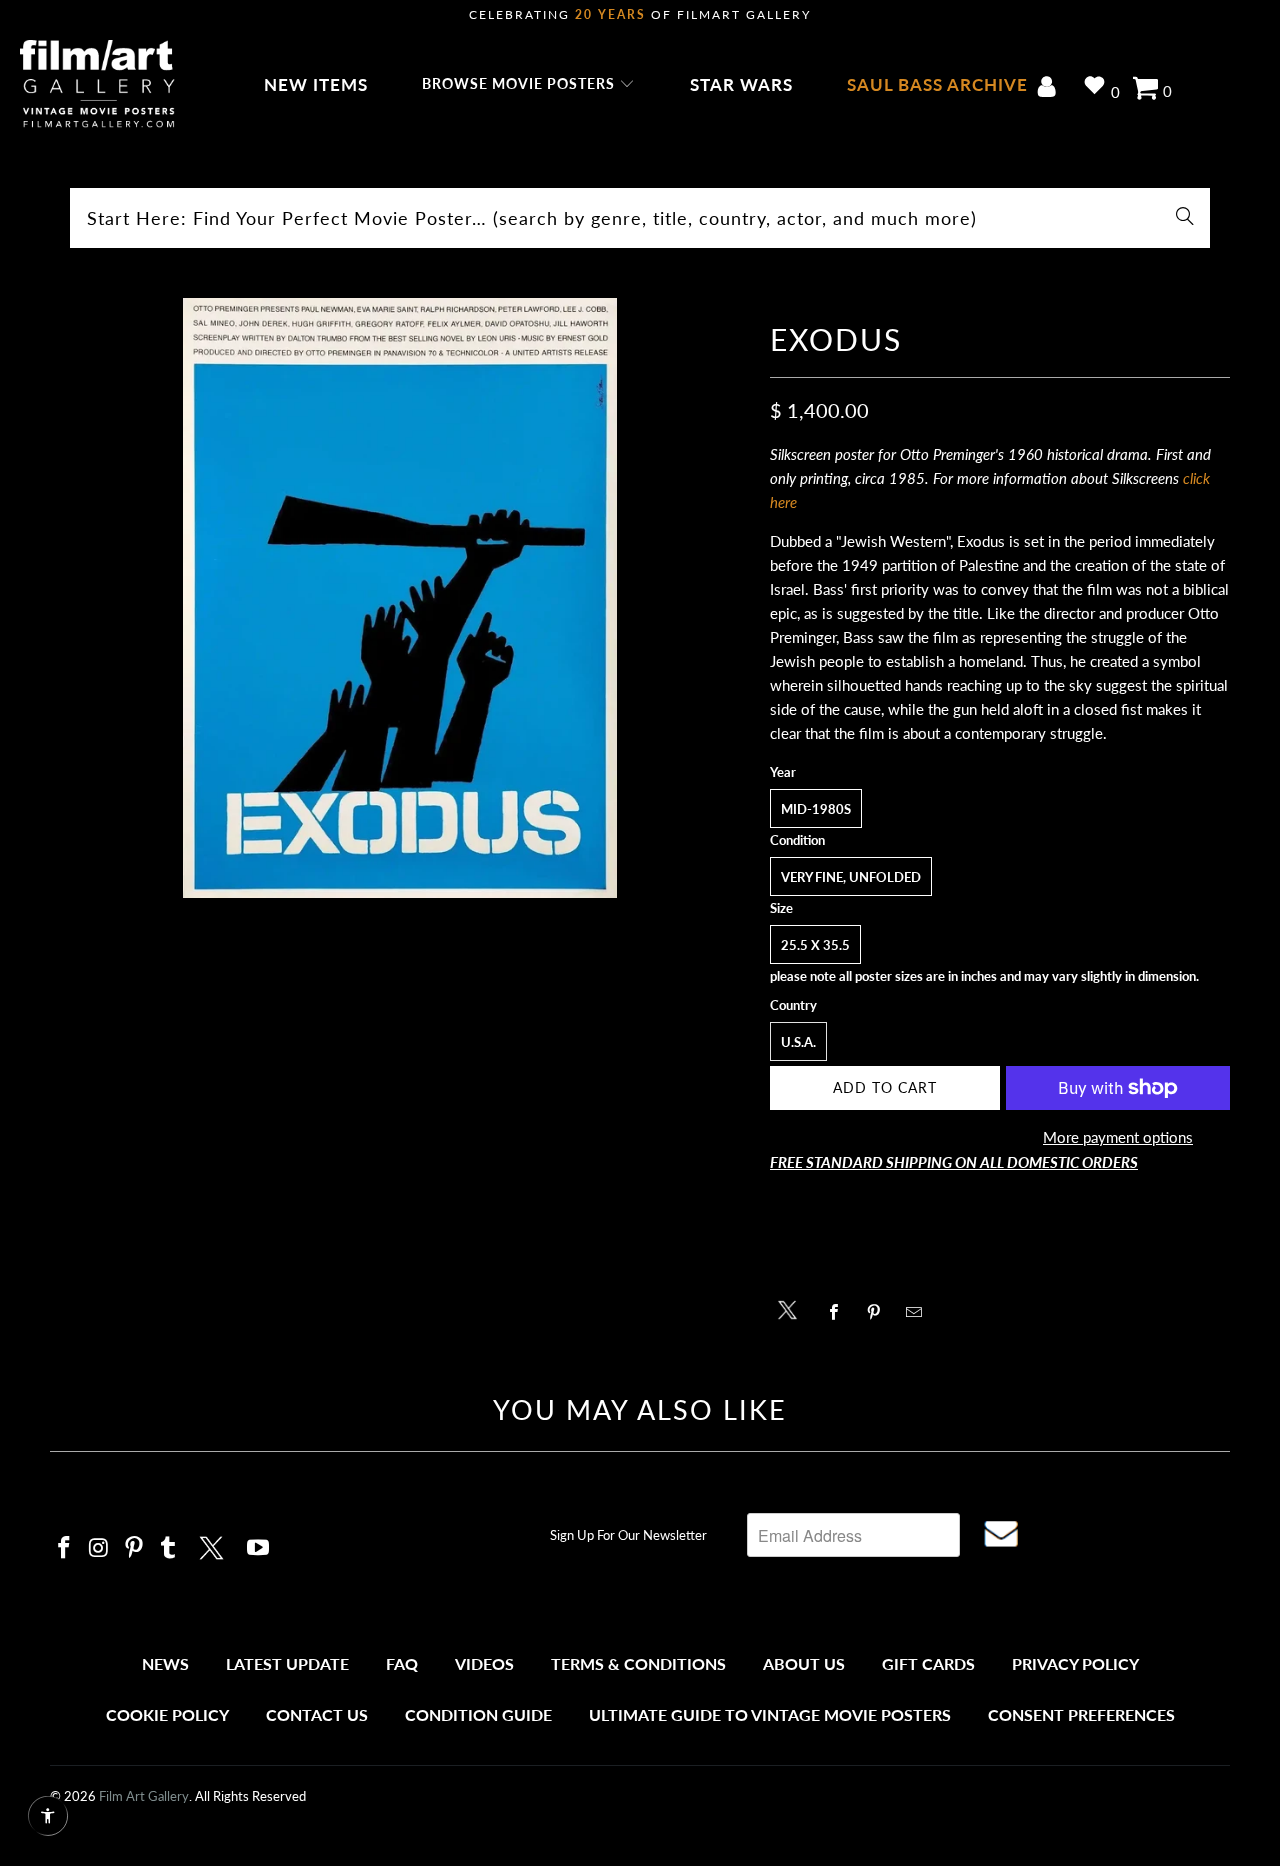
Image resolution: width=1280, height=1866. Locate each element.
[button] (528, 85)
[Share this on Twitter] (792, 1308)
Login (1050, 88)
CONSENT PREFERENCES (1081, 1714)
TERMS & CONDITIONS (638, 1663)
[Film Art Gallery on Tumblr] (169, 1548)
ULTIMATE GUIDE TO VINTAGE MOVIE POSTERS (770, 1714)
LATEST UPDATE (287, 1663)
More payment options (1118, 1137)
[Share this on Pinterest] (879, 1312)
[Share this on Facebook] (839, 1312)
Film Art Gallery (144, 1796)
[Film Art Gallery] (97, 85)
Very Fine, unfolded (851, 877)
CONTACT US (317, 1714)
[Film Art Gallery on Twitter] (214, 1545)
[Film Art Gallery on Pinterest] (134, 1548)
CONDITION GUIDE (478, 1714)
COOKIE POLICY (167, 1714)
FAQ (402, 1663)
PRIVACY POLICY (1075, 1663)
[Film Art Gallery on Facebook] (65, 1548)
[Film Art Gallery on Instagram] (100, 1548)
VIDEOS (484, 1663)
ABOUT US (804, 1663)
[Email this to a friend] (919, 1312)
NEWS (165, 1663)
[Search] (1185, 218)
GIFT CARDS (928, 1663)
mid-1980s (816, 809)
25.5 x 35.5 (815, 945)
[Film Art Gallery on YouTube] (259, 1548)
